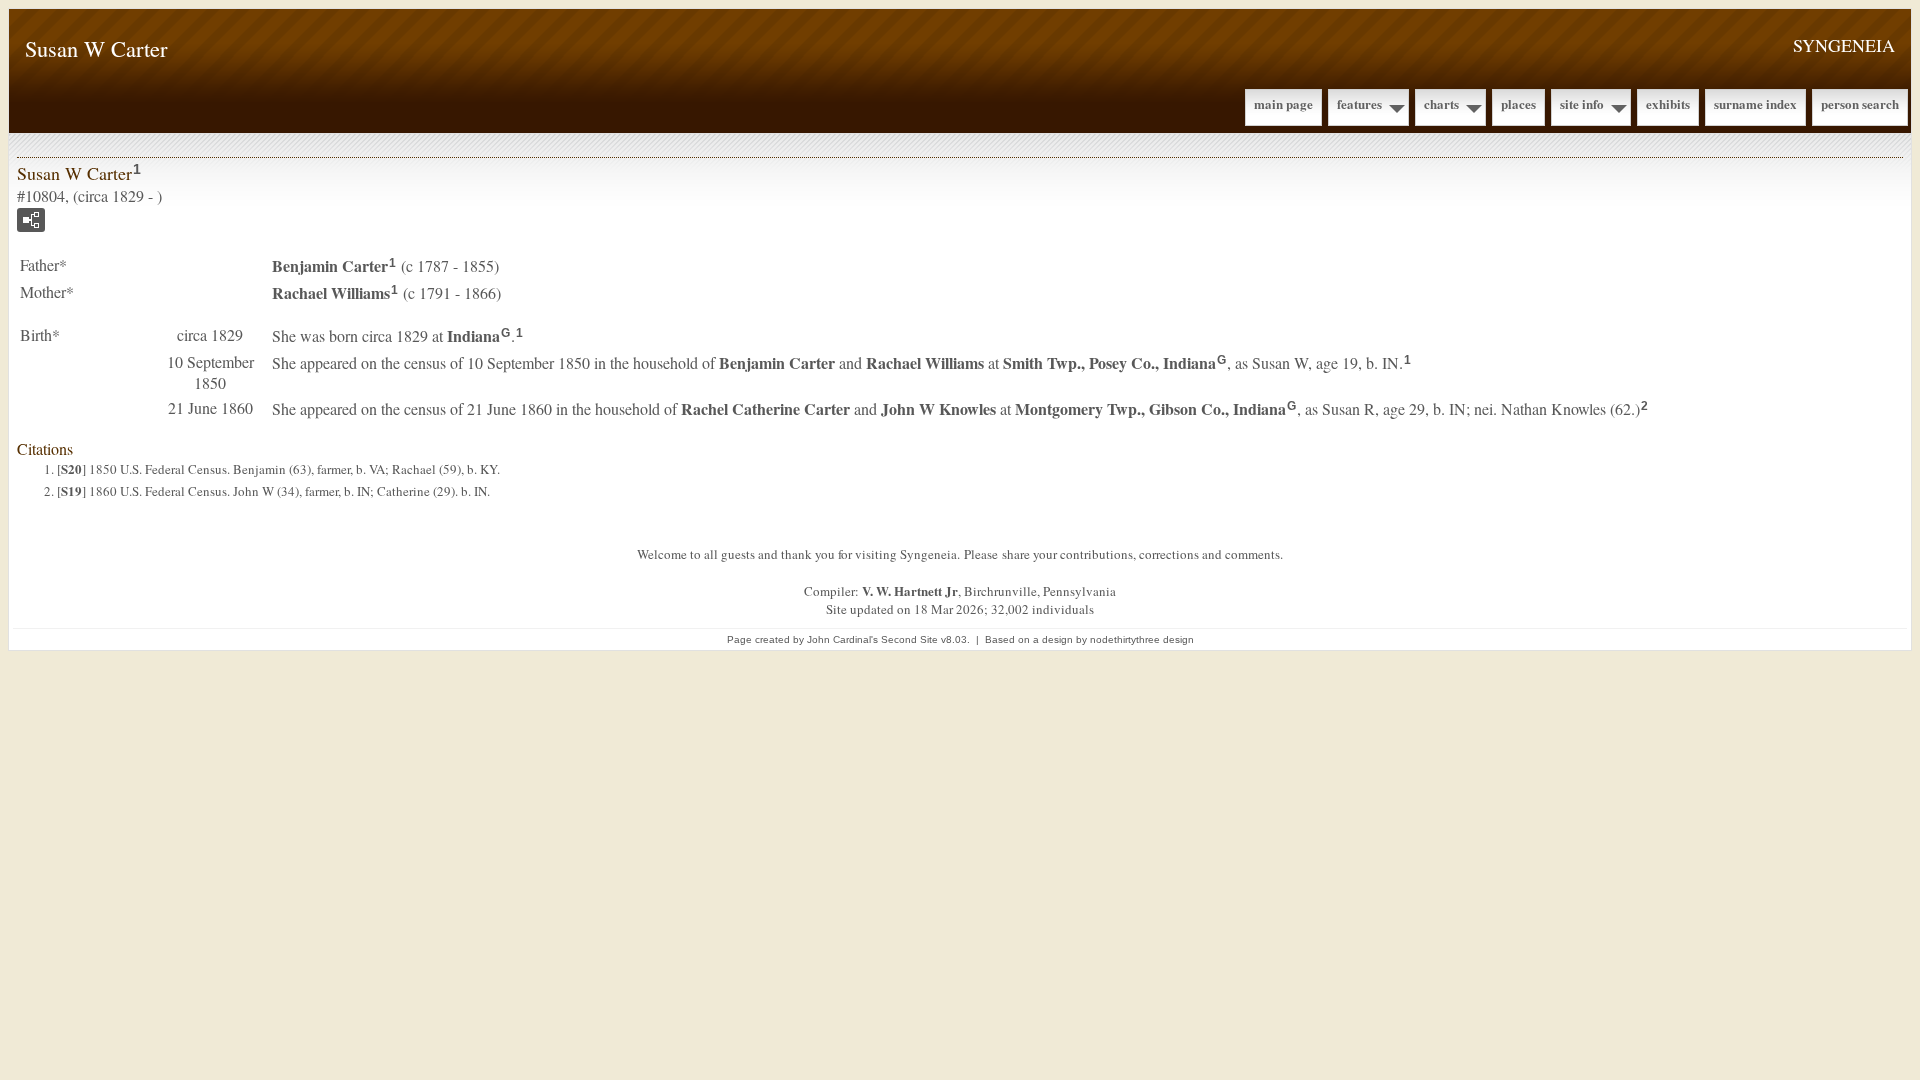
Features (1359, 103)
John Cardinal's (842, 639)
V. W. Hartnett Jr (910, 590)
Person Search (1860, 103)
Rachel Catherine (765, 408)
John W (938, 408)
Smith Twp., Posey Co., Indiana (1109, 362)
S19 (71, 490)
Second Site (909, 639)
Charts (1441, 103)
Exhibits (1668, 103)
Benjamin (330, 265)
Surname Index (1755, 103)
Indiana (473, 335)
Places (1518, 103)
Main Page (1283, 103)
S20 (71, 468)
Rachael (331, 292)
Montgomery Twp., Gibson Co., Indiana (1150, 408)
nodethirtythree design (1142, 639)
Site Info (1582, 103)
